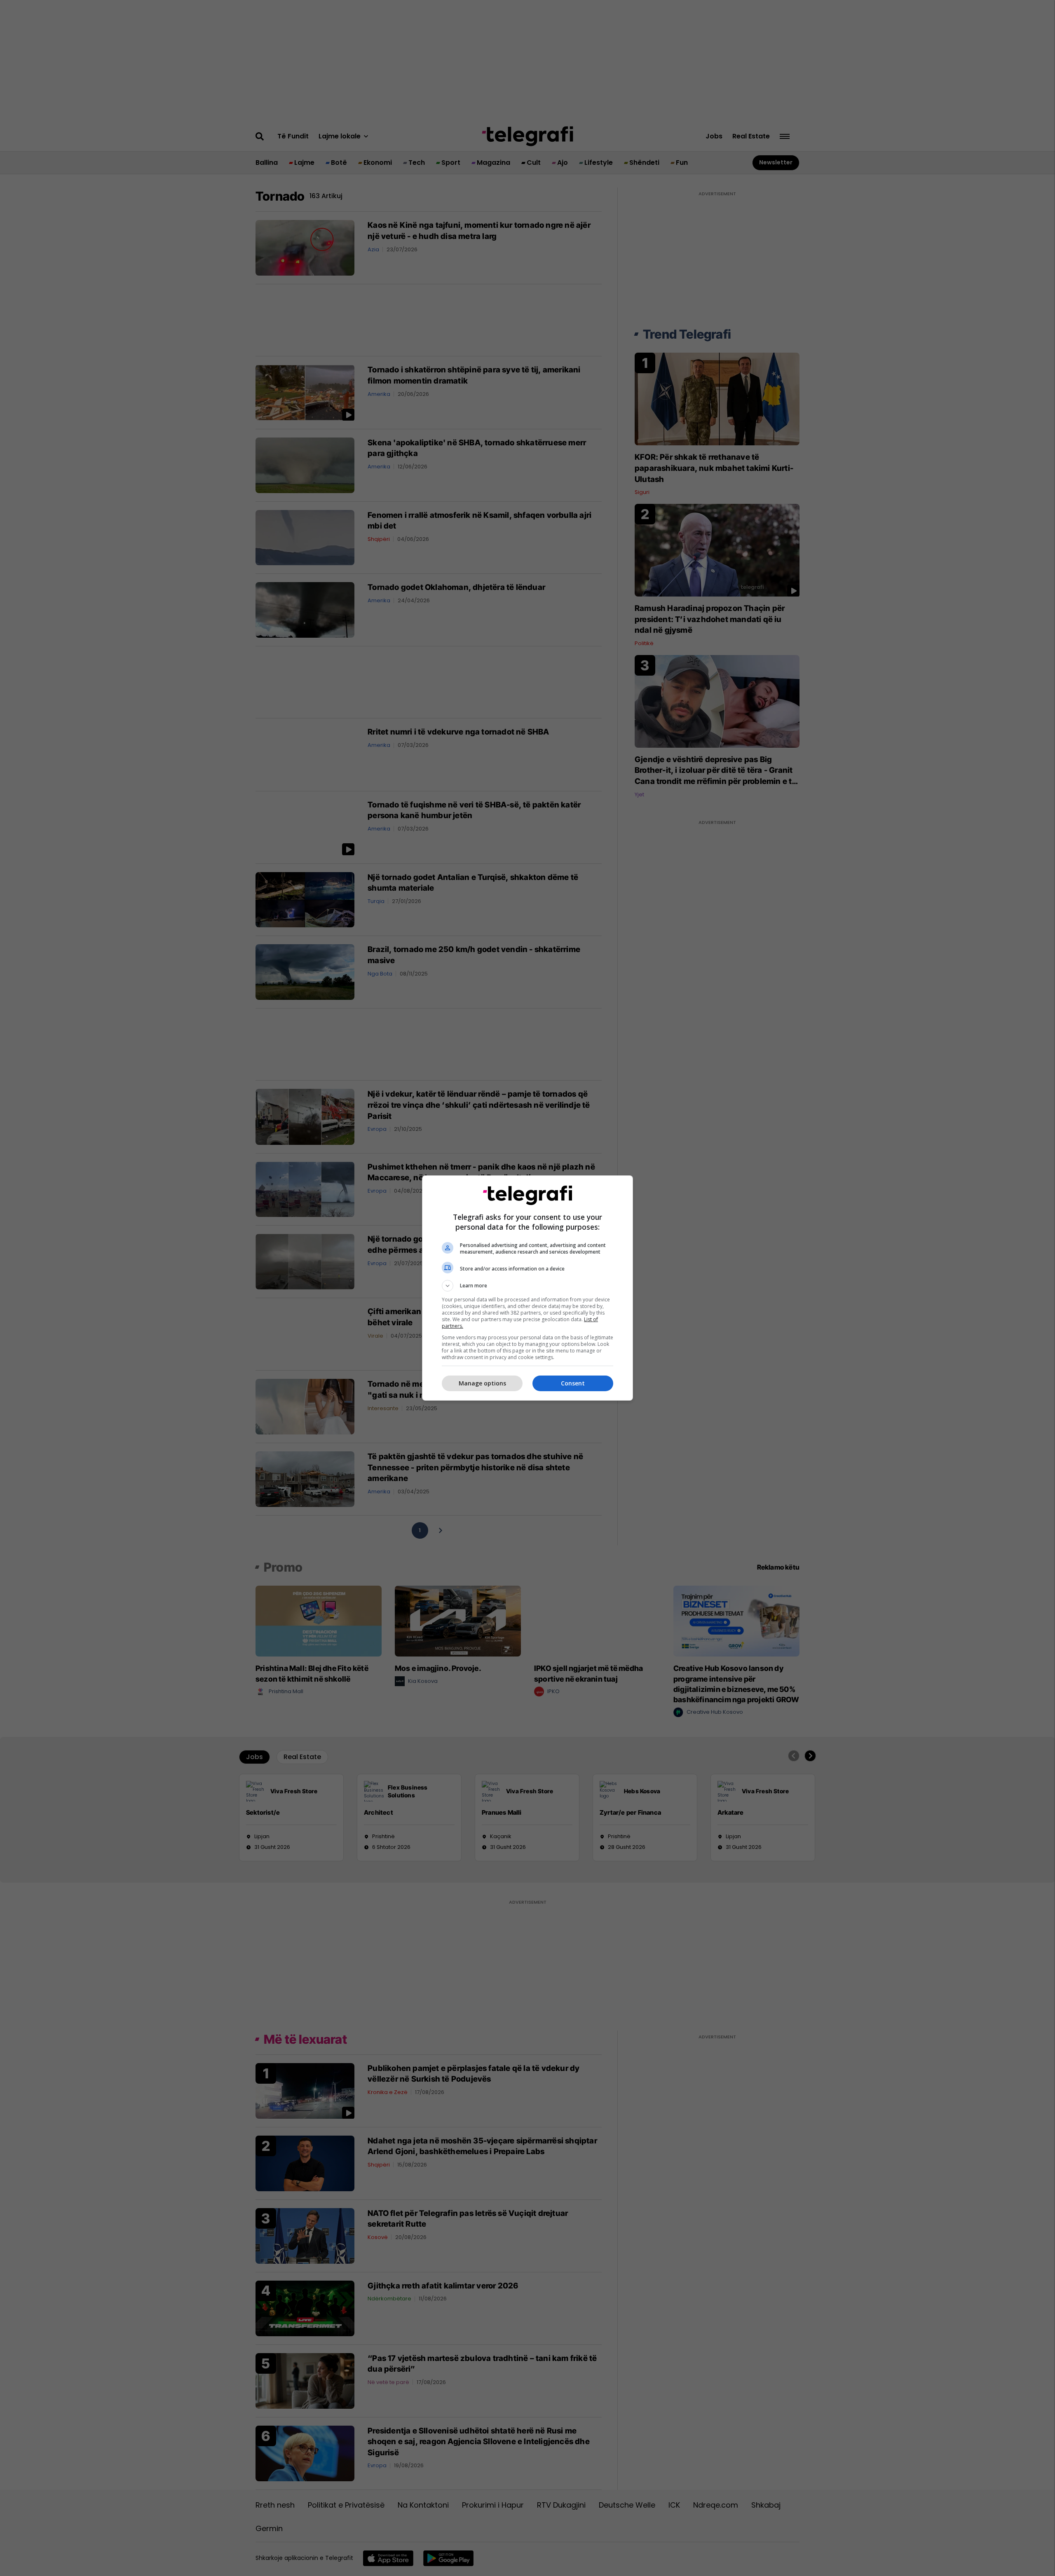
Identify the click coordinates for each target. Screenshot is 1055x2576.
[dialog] (527, 1288)
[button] (527, 1286)
